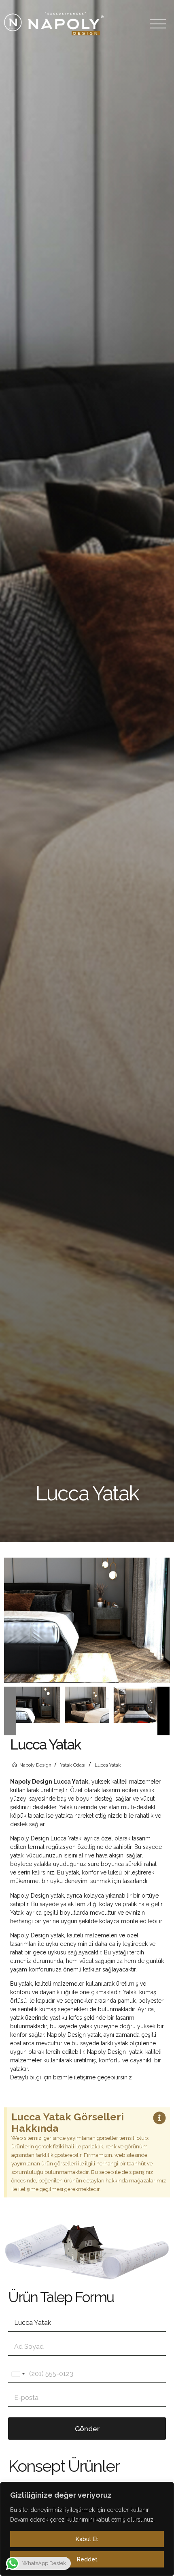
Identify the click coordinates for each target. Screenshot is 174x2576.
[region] (87, 2529)
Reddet (87, 2559)
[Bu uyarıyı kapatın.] (159, 2119)
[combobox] (18, 2374)
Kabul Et (87, 2539)
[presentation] (10, 1711)
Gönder (87, 2429)
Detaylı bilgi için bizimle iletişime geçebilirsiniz (72, 2077)
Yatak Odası (73, 1765)
